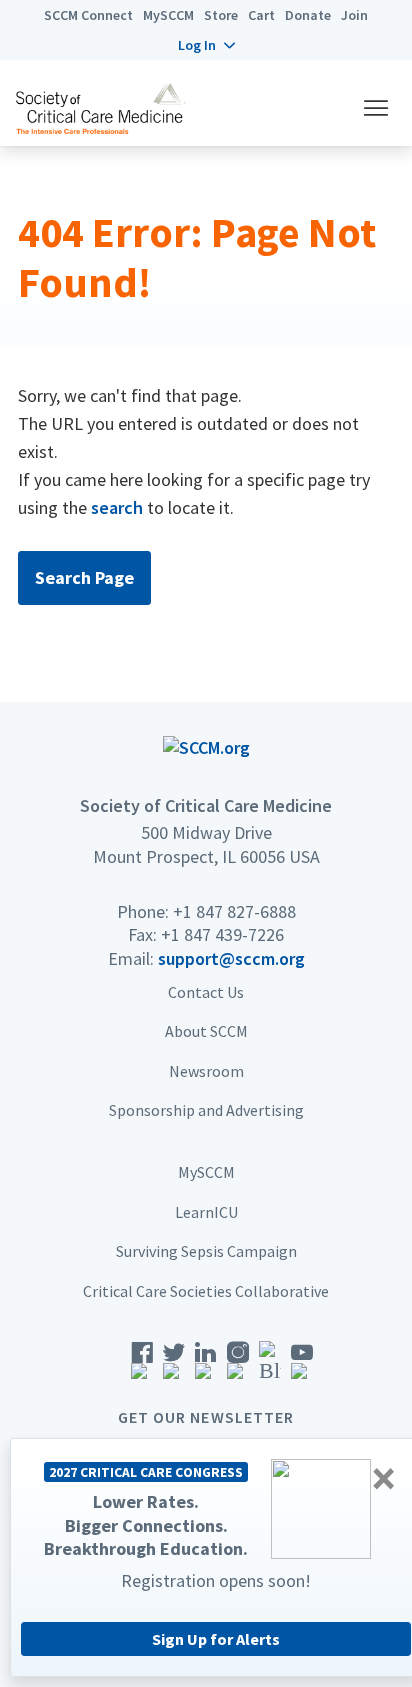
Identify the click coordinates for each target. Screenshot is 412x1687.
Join (354, 15)
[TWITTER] (174, 1366)
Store (221, 15)
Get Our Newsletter (206, 1417)
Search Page (84, 577)
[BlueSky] (270, 1366)
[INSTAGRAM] (238, 1366)
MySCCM (168, 15)
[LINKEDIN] (206, 1366)
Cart (261, 15)
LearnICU (206, 1212)
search (117, 507)
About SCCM (206, 1031)
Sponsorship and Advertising (206, 1110)
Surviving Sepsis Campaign (206, 1251)
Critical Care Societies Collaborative (206, 1291)
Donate (308, 15)
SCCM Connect (88, 15)
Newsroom (206, 1071)
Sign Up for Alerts (216, 1639)
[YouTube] (302, 1366)
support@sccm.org (231, 958)
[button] (206, 45)
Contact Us (206, 992)
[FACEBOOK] (142, 1366)
